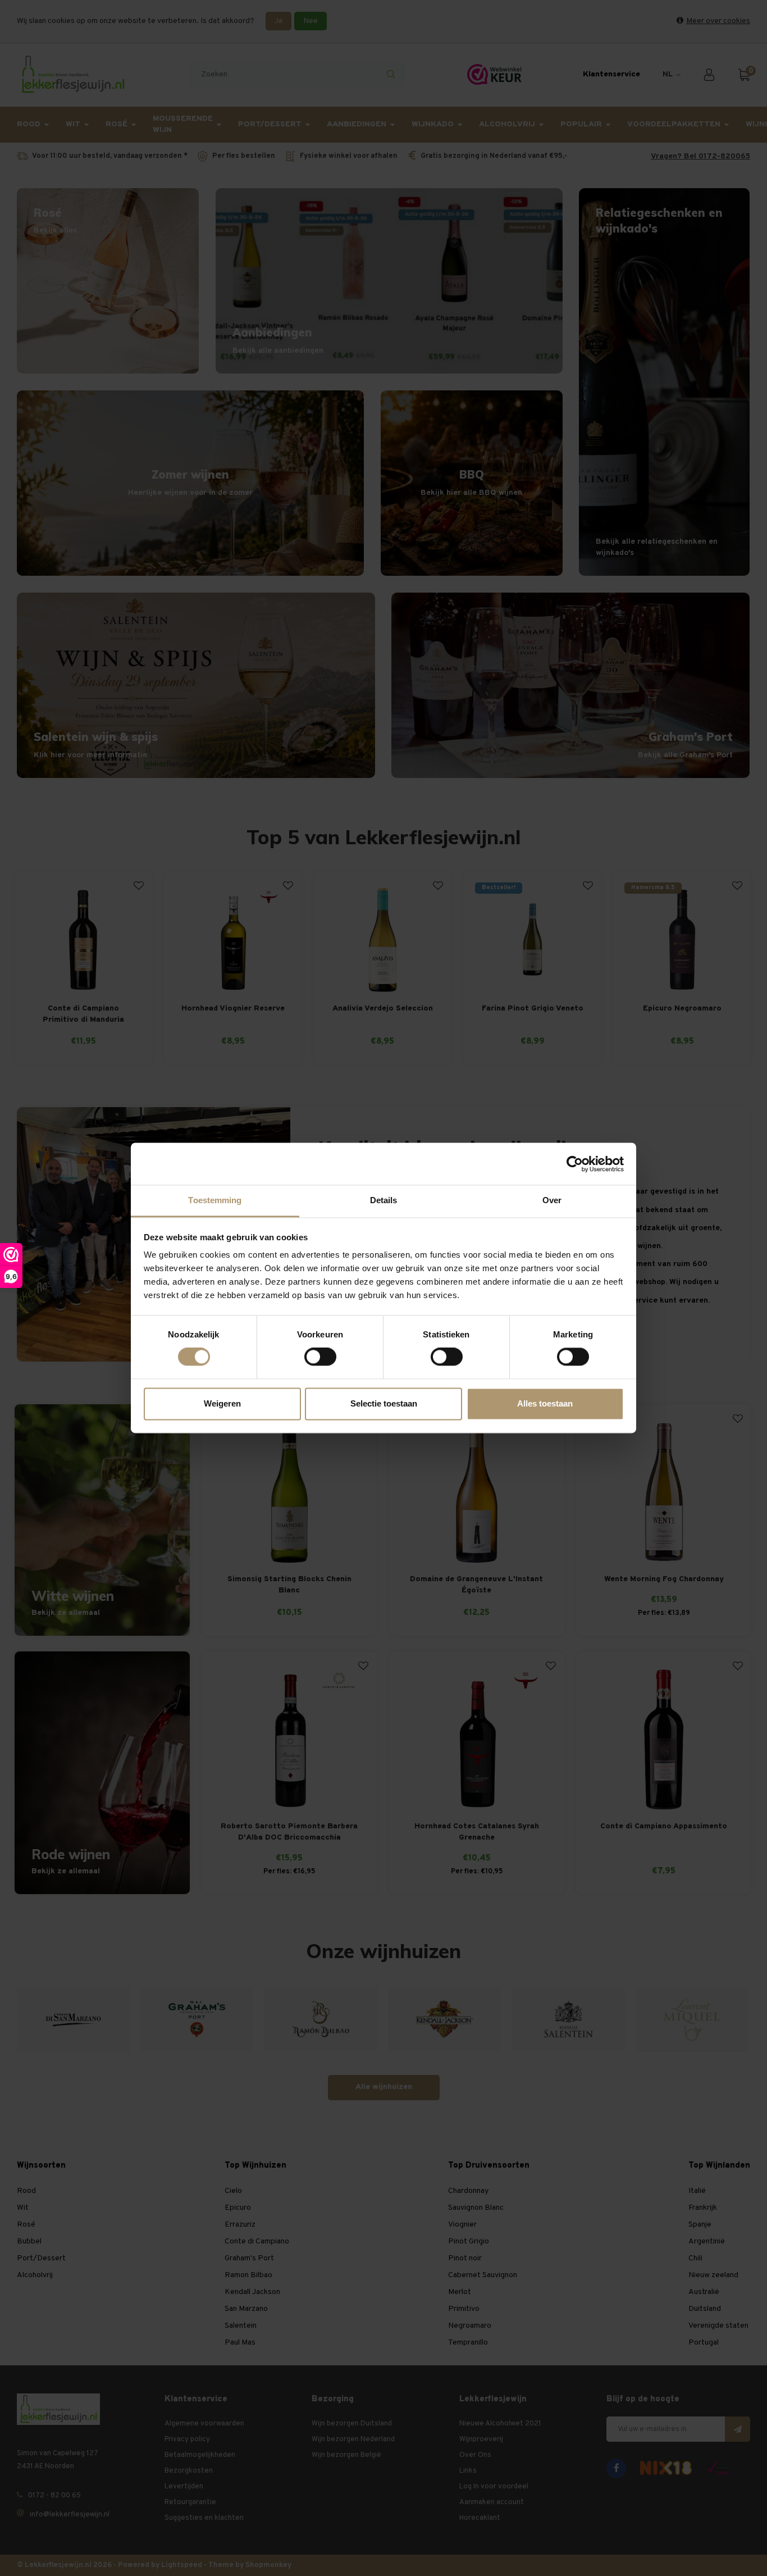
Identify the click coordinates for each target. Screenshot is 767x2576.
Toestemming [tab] (215, 1200)
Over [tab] (552, 1200)
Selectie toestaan (384, 1403)
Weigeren (222, 1403)
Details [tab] (384, 1200)
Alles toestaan (545, 1403)
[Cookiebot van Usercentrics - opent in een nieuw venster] (575, 1164)
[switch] (320, 1357)
